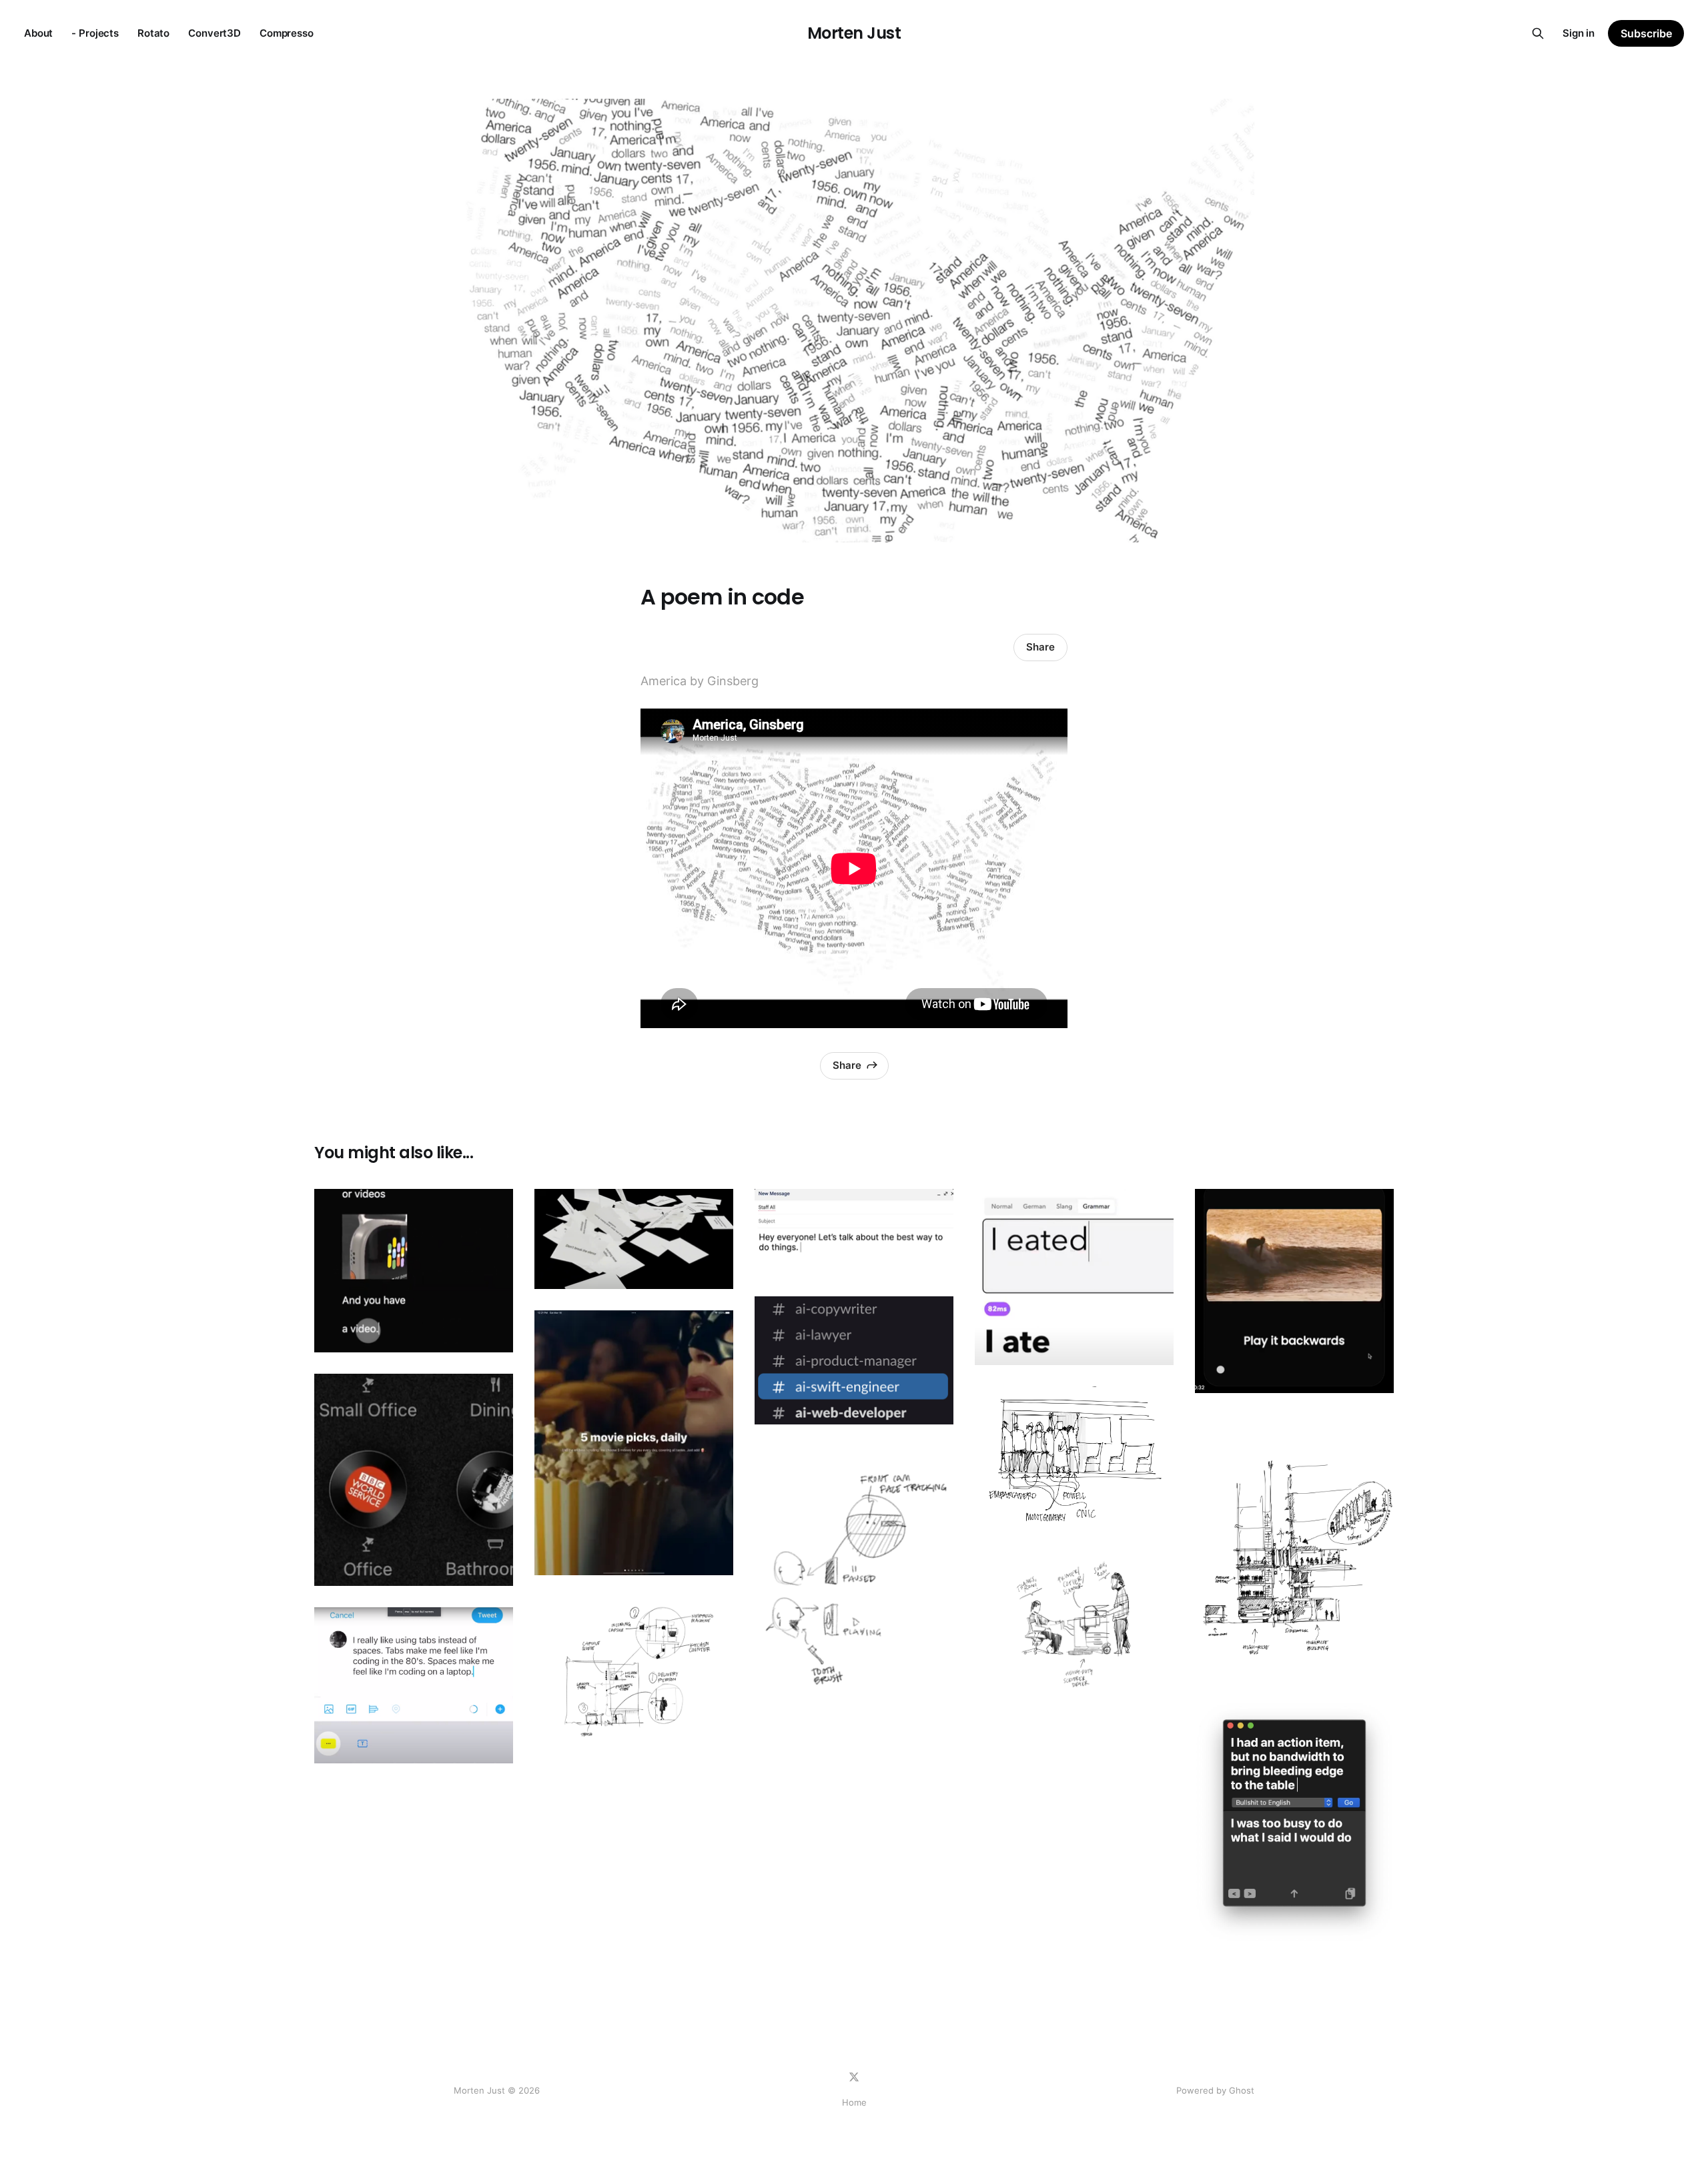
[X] (854, 2077)
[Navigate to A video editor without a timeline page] (414, 1271)
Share (1040, 647)
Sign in (1579, 33)
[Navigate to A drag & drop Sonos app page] (414, 1480)
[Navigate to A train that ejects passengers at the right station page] (1074, 1461)
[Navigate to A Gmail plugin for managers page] (854, 1232)
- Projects (95, 33)
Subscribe (1646, 33)
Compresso (287, 33)
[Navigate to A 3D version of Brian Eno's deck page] (634, 1239)
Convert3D (215, 33)
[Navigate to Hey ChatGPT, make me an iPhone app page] (634, 1443)
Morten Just (854, 33)
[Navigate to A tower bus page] (1294, 1547)
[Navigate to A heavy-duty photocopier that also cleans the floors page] (1074, 1625)
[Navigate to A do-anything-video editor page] (1294, 1291)
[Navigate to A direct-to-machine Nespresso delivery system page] (634, 1671)
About (38, 33)
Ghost (1242, 2090)
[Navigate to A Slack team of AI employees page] (854, 1361)
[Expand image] (493, 1332)
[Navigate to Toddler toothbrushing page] (854, 1578)
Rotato (153, 33)
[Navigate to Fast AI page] (1074, 1277)
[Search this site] (1538, 33)
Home (854, 2102)
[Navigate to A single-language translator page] (1294, 1822)
